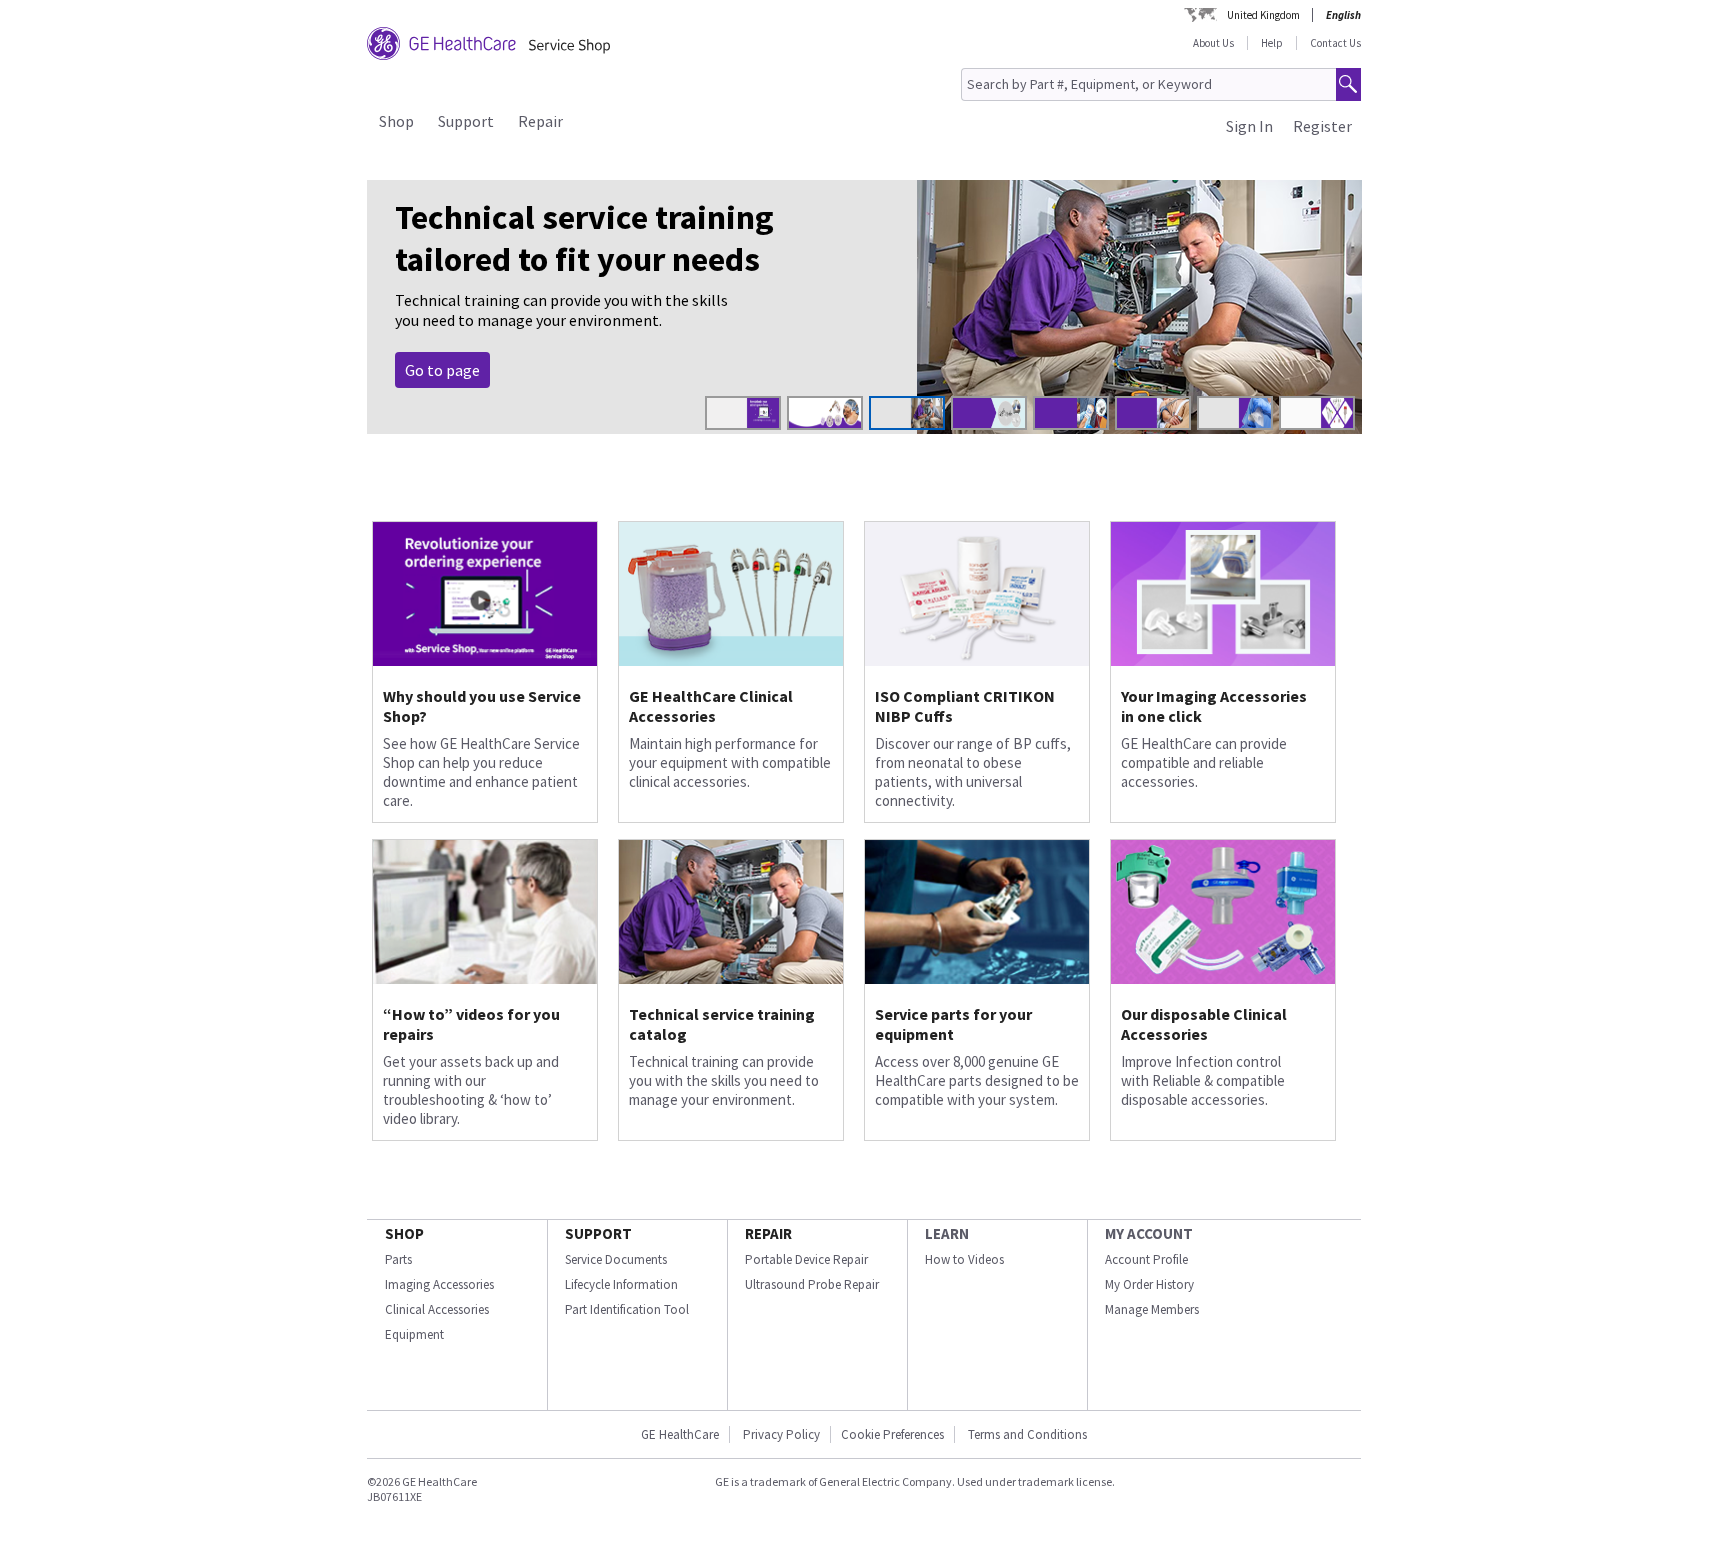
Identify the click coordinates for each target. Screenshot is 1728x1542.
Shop (396, 121)
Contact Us (1335, 43)
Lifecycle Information (621, 1284)
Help (1272, 43)
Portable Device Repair (806, 1259)
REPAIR (768, 1233)
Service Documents (616, 1259)
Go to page (442, 370)
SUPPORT (598, 1233)
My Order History (1149, 1284)
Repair (540, 121)
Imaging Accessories (439, 1284)
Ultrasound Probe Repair (812, 1284)
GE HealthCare (680, 1434)
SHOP (404, 1233)
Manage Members (1152, 1309)
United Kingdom (1263, 15)
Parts (398, 1259)
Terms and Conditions (1027, 1434)
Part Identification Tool (627, 1309)
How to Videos (964, 1259)
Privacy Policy (780, 1434)
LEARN (947, 1233)
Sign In (1249, 126)
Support (466, 121)
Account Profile (1146, 1259)
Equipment (414, 1334)
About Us (1213, 43)
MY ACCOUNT (1149, 1233)
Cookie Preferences (892, 1434)
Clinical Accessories (437, 1309)
